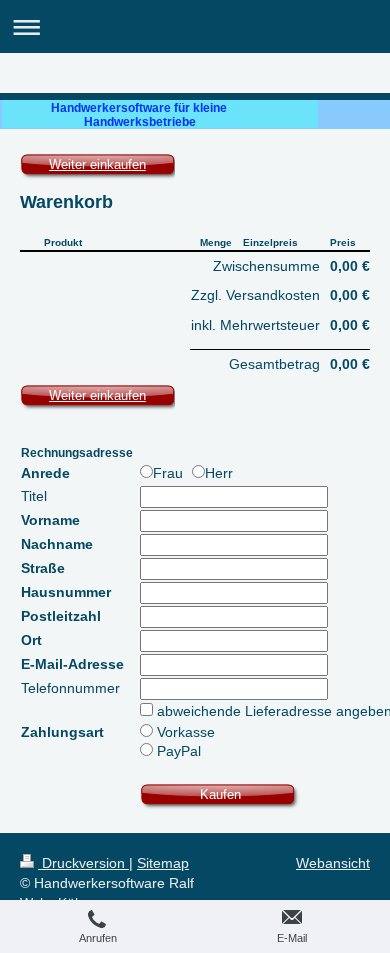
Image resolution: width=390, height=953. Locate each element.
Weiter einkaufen (97, 164)
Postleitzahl (61, 616)
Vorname (50, 520)
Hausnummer (66, 592)
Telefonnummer (70, 688)
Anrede (45, 473)
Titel (34, 496)
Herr (219, 473)
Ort (31, 640)
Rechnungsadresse (77, 453)
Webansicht (333, 863)
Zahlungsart (62, 732)
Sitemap (163, 863)
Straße (43, 568)
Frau (170, 473)
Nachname (57, 544)
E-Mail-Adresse (72, 664)
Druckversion (83, 863)
